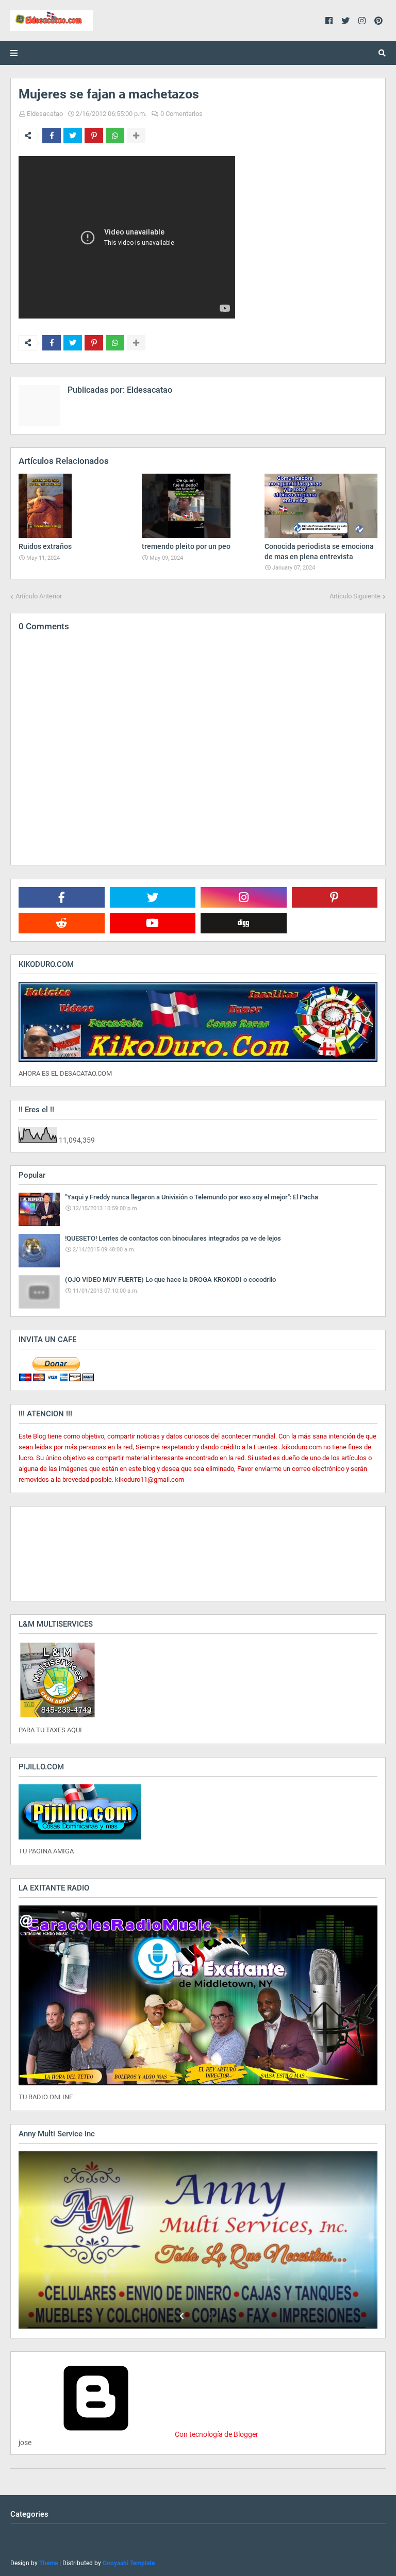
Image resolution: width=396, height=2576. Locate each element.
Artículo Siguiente (355, 596)
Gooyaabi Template (129, 2563)
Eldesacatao (45, 114)
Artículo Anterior (39, 596)
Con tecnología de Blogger (216, 2434)
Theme (48, 2563)
